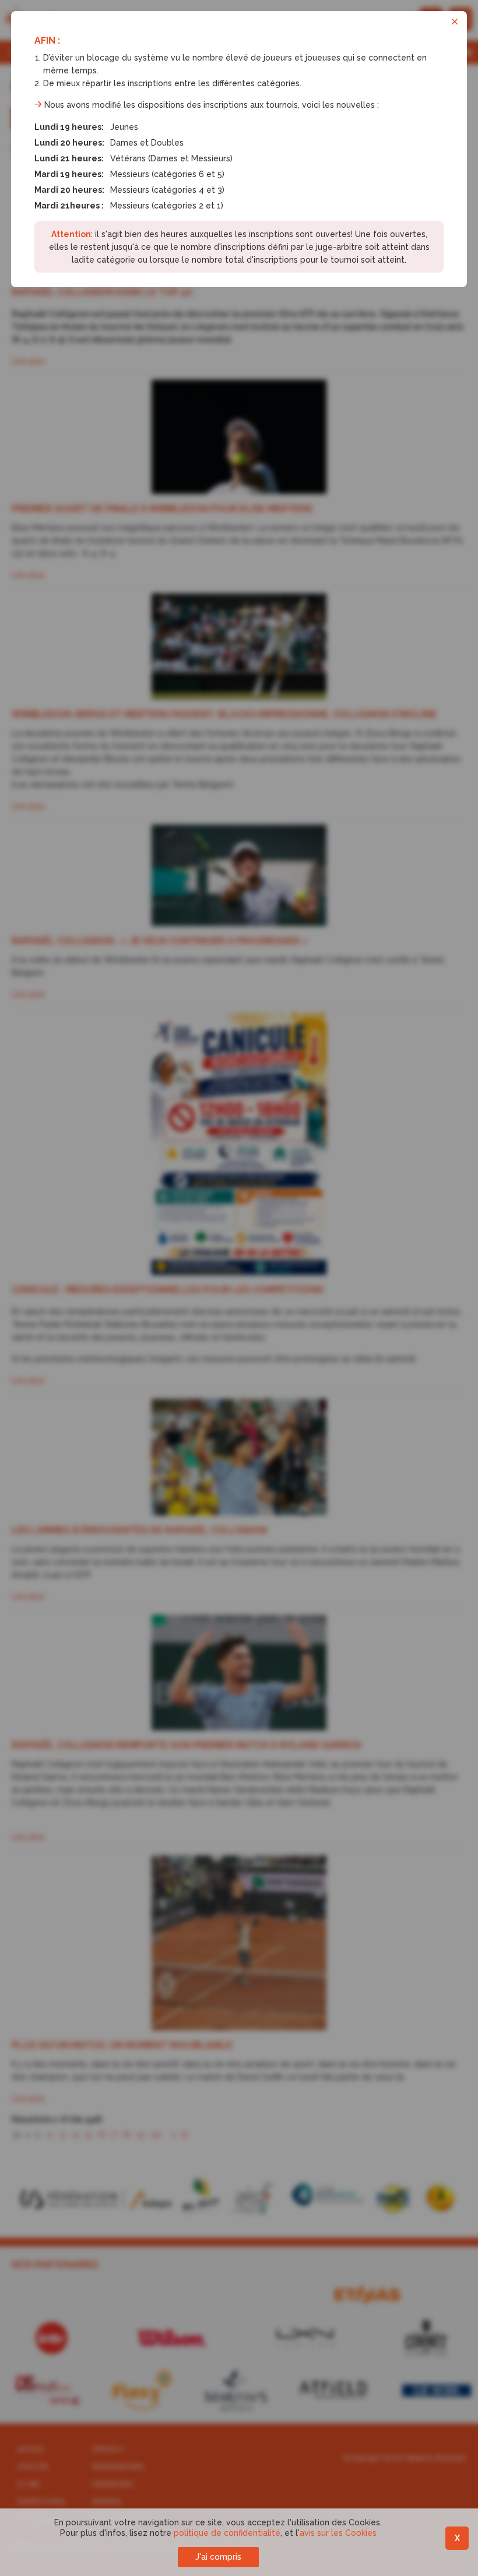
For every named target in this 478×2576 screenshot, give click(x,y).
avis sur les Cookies (338, 2533)
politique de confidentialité (227, 2533)
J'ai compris (218, 2557)
